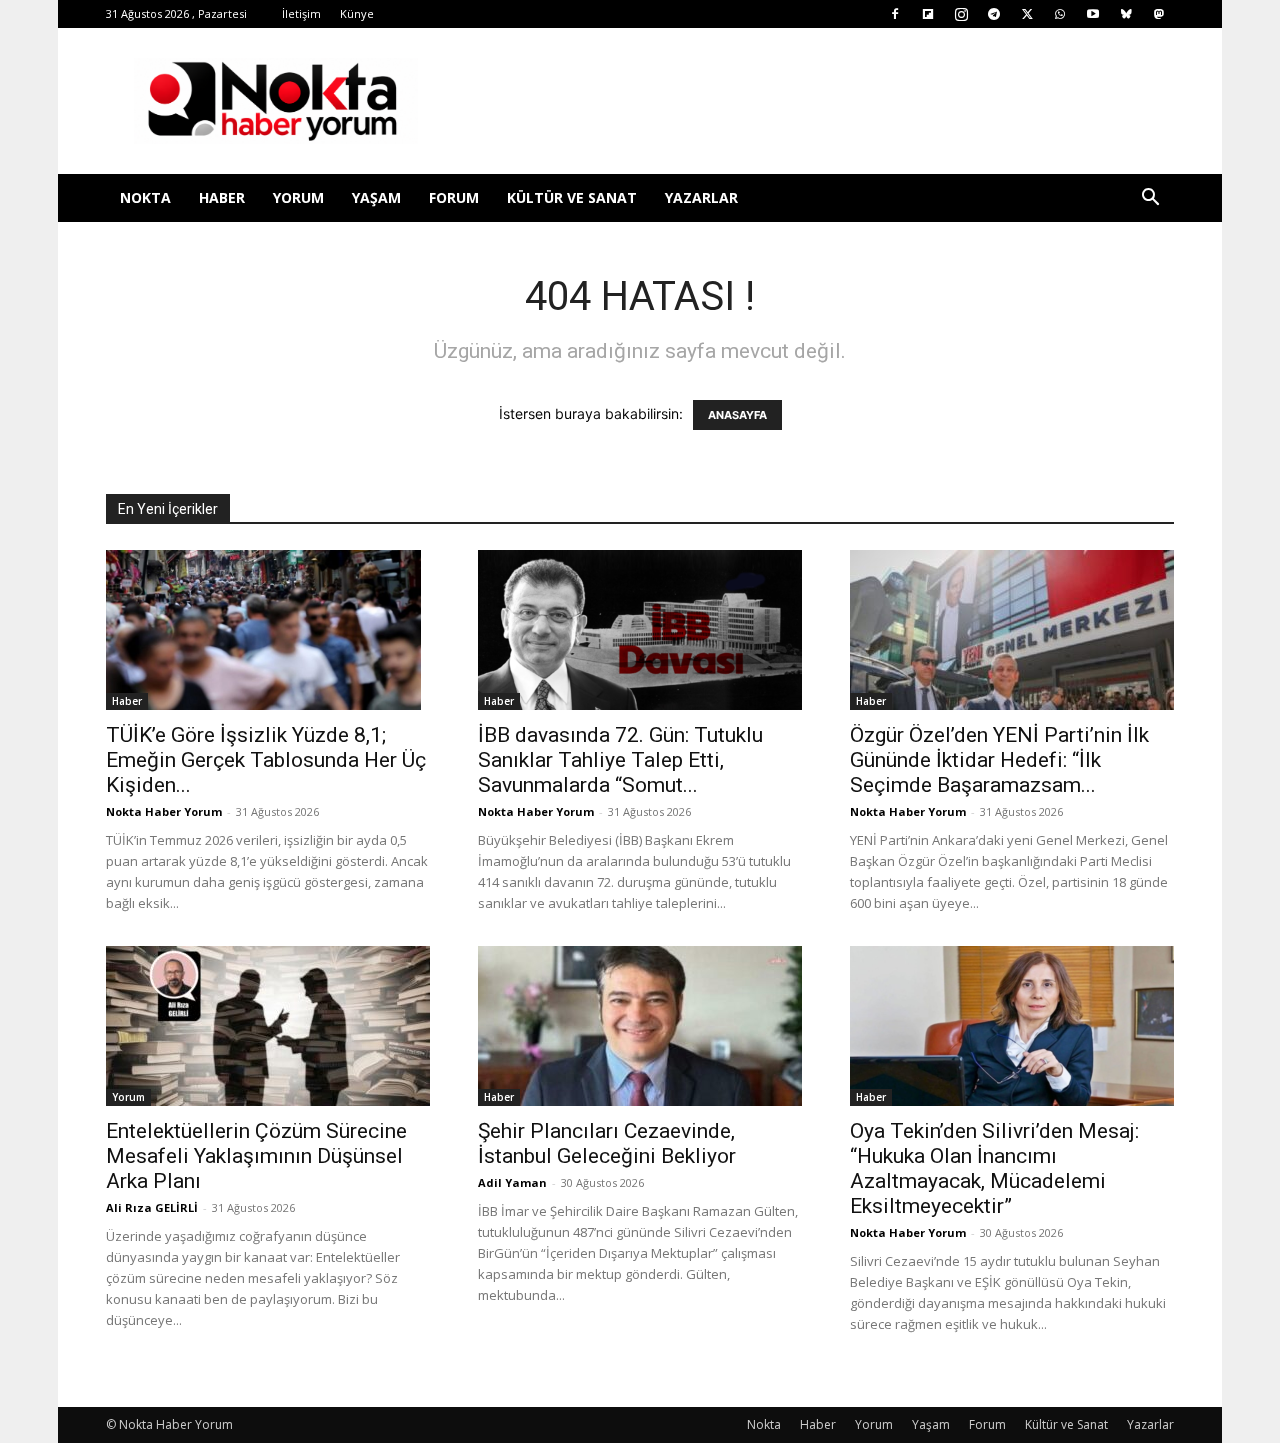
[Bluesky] (1126, 14)
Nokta (145, 197)
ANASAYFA (737, 415)
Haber (222, 197)
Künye (357, 13)
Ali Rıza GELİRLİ (152, 1207)
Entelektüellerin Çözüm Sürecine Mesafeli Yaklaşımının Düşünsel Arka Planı (256, 1156)
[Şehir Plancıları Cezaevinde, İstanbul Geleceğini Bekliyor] (640, 1026)
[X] (1027, 14)
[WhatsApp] (1060, 14)
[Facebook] (895, 14)
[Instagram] (961, 14)
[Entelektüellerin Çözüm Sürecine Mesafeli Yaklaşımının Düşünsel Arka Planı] (268, 1026)
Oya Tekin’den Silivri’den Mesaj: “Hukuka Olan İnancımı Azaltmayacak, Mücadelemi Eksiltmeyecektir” (994, 1168)
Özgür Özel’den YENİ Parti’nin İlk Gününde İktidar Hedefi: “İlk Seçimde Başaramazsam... (999, 760)
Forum (454, 197)
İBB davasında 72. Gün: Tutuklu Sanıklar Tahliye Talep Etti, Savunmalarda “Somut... (620, 760)
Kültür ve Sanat (572, 197)
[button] (1150, 199)
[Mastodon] (1159, 14)
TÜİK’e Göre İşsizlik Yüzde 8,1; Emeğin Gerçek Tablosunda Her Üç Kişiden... (266, 760)
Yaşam (376, 197)
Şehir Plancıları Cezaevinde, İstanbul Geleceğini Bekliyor (607, 1143)
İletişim (301, 13)
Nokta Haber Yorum (164, 811)
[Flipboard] (928, 14)
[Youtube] (1093, 14)
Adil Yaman (512, 1182)
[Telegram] (994, 14)
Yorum (298, 197)
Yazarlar (701, 197)
